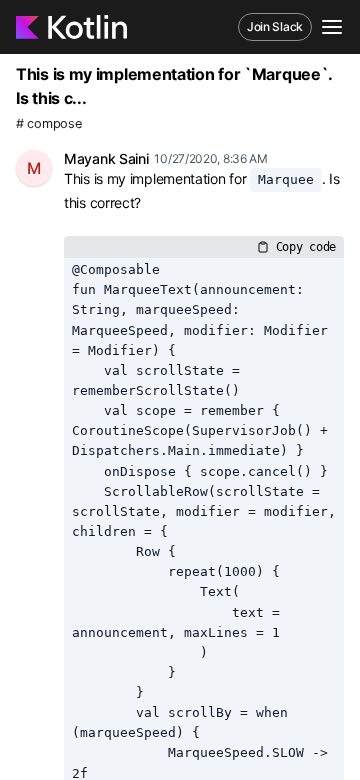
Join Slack (275, 26)
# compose (48, 123)
